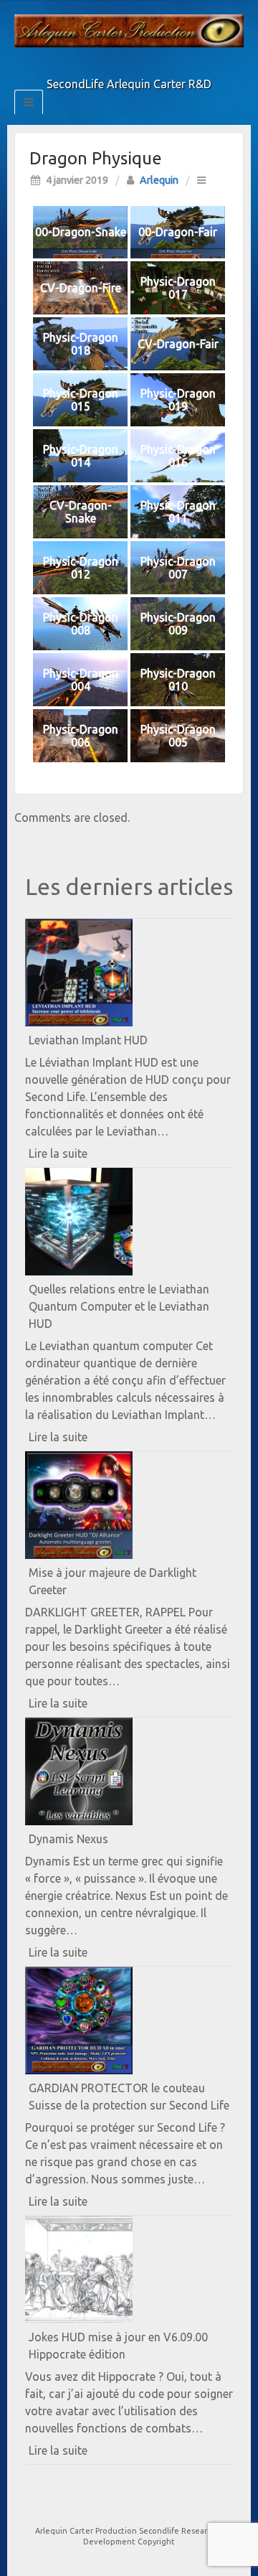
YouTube (139, 64)
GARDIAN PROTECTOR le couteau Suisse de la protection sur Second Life (129, 2097)
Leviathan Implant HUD (88, 1040)
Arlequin (159, 180)
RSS (158, 64)
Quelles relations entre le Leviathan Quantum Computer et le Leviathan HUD (119, 1306)
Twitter (119, 64)
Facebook (100, 64)
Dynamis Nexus (68, 1839)
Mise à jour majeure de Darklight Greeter (113, 1581)
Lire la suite (83, 1157)
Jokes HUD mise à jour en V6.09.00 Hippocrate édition (118, 2346)
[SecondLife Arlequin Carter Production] (129, 29)
